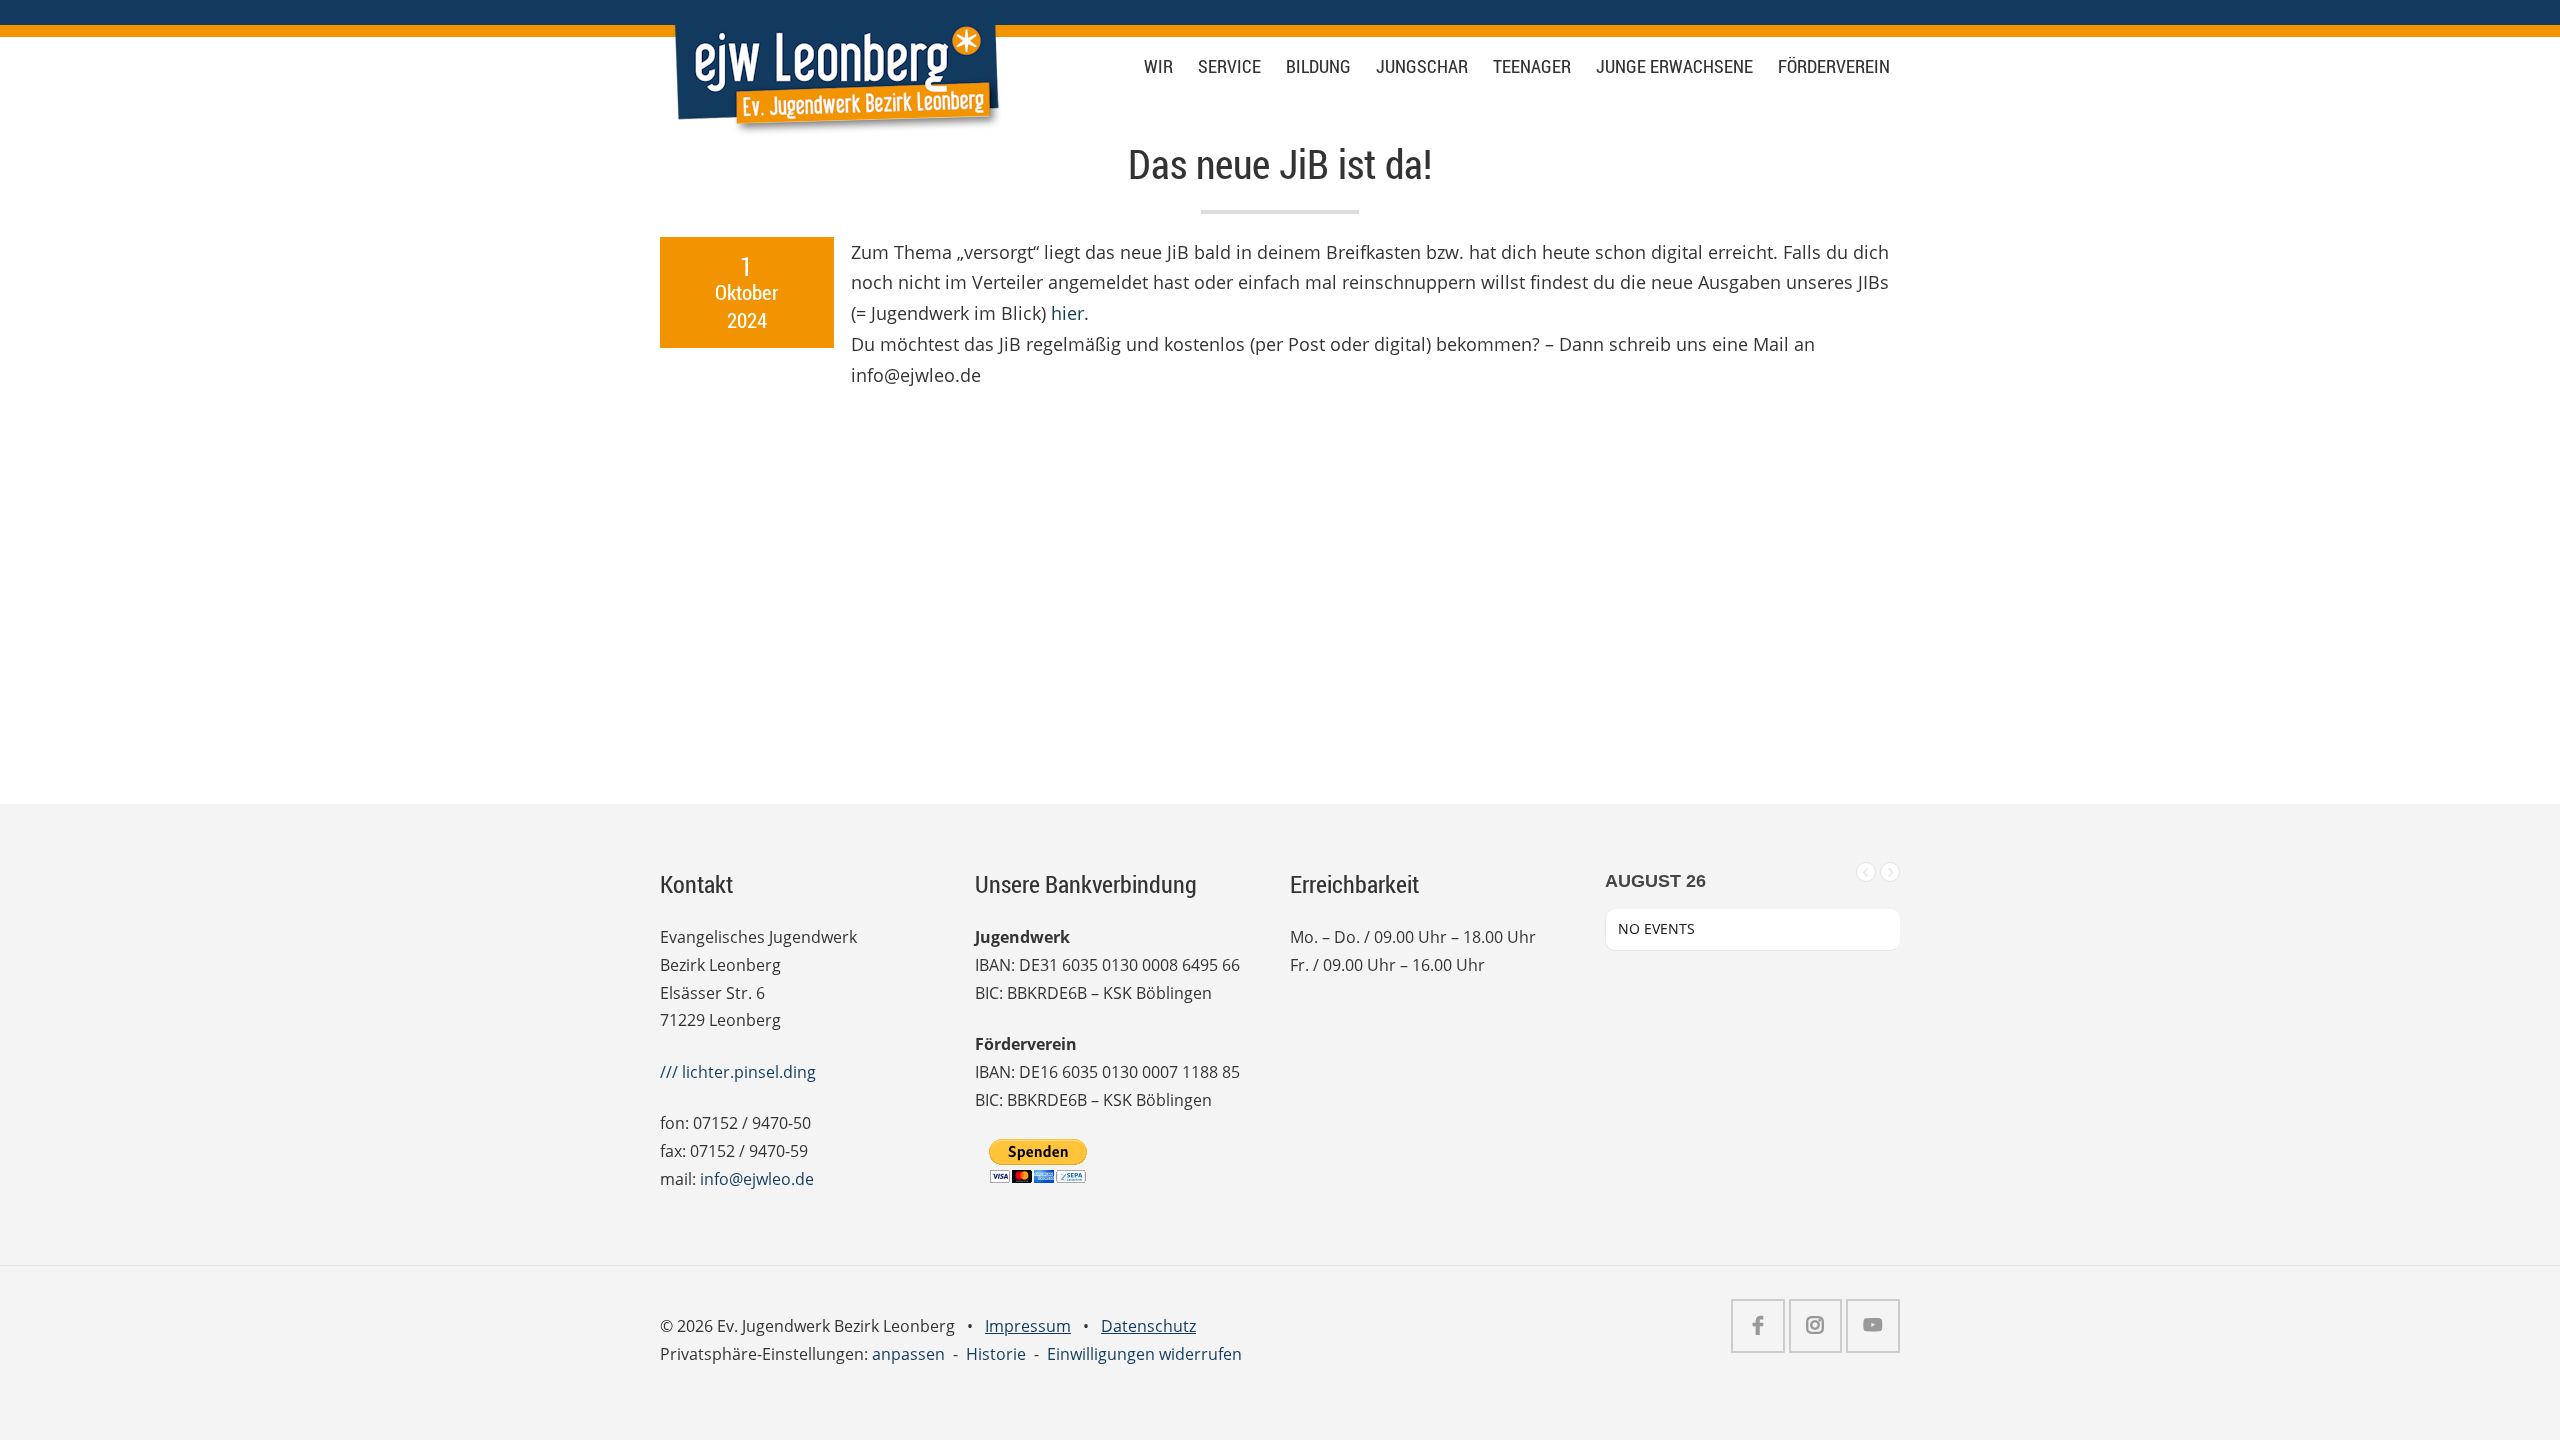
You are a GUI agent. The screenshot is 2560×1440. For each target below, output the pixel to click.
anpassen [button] (908, 1354)
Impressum (1028, 1326)
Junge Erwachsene (1674, 66)
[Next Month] (1890, 872)
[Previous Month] (1866, 872)
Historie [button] (996, 1354)
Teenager (1532, 66)
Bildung (1318, 66)
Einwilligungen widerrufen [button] (1144, 1354)
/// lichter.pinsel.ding (738, 1072)
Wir (1158, 66)
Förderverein (1834, 66)
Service (1229, 66)
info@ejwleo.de (757, 1179)
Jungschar (1422, 66)
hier (1067, 313)
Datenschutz (1148, 1326)
